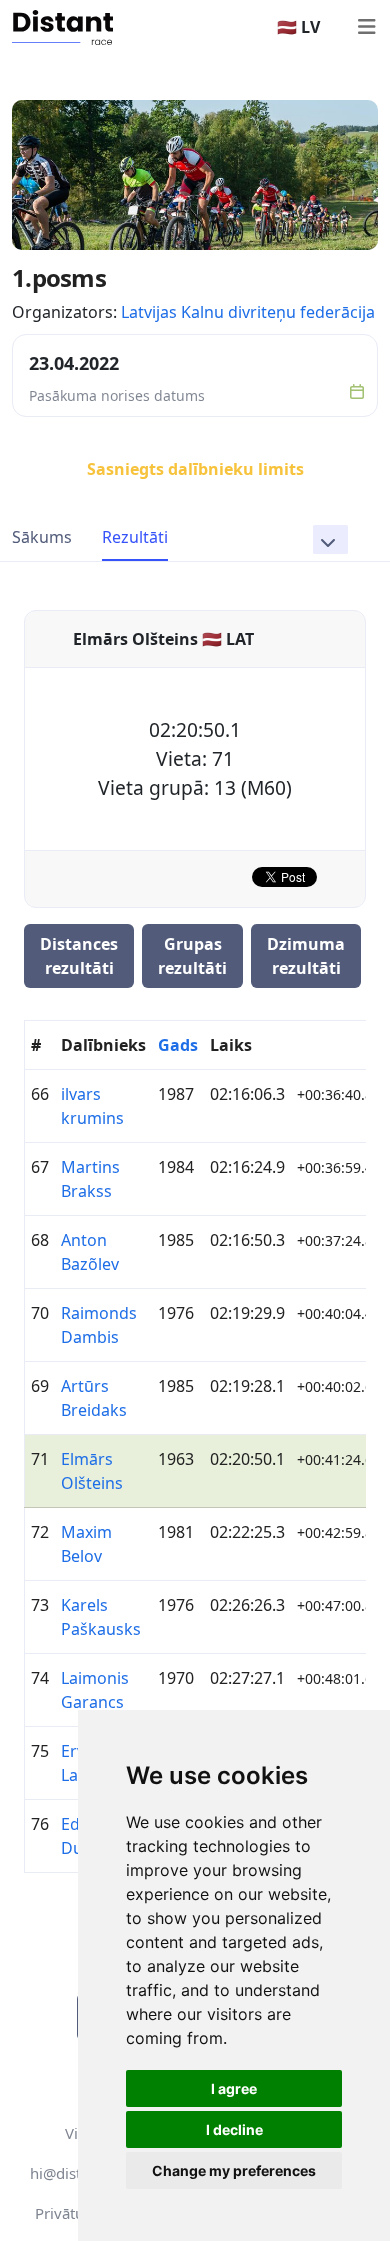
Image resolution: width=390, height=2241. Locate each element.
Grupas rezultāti (192, 956)
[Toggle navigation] (366, 27)
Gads (178, 1045)
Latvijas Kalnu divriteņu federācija (248, 312)
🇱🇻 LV (298, 27)
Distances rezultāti (79, 956)
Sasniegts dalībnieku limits (195, 469)
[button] (330, 539)
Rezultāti (135, 537)
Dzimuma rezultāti (306, 956)
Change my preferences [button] (234, 2170)
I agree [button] (234, 2088)
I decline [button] (234, 2129)
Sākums (42, 537)
